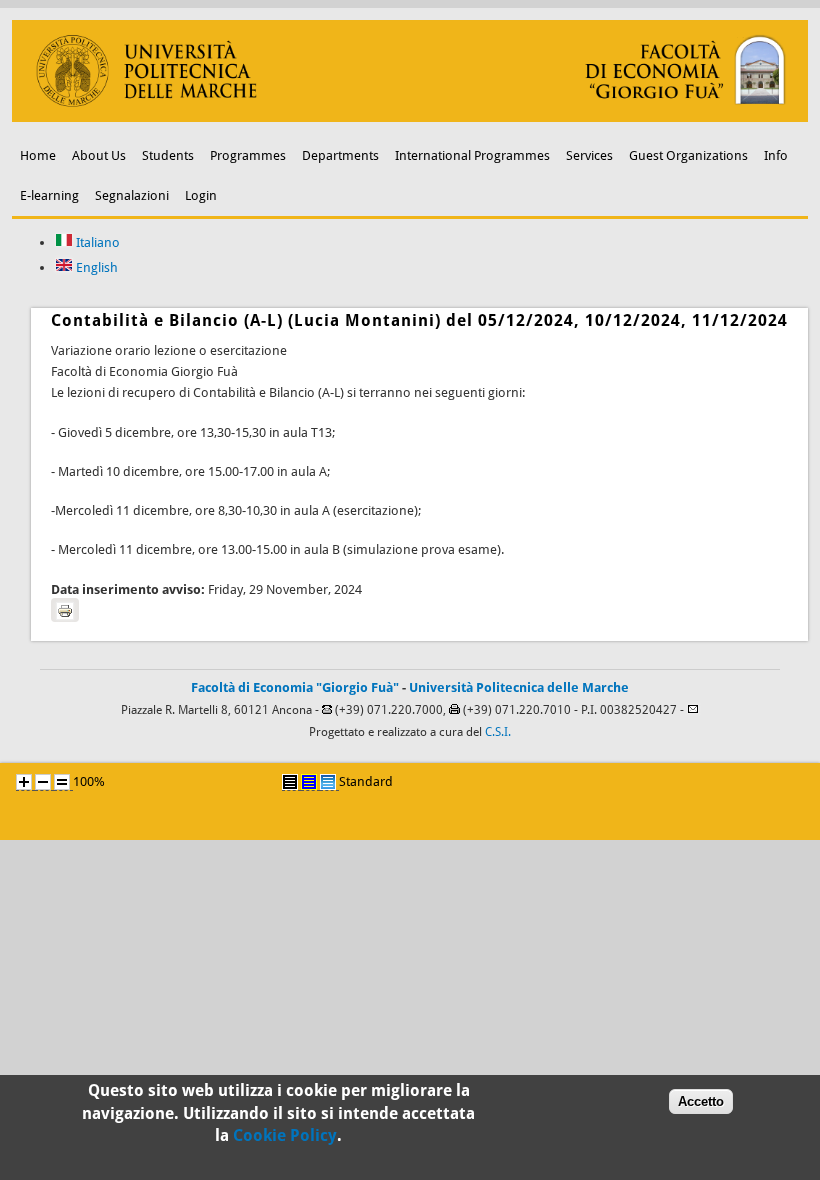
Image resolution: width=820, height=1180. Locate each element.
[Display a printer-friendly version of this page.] (65, 610)
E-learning (49, 195)
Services (589, 155)
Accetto (701, 1101)
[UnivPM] (409, 117)
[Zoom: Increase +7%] (24, 782)
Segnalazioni (132, 195)
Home (38, 155)
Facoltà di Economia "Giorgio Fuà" (295, 687)
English (95, 267)
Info (776, 155)
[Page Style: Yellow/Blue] (309, 782)
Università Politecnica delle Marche (519, 687)
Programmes (248, 155)
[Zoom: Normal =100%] (62, 782)
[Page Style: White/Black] (290, 782)
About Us (99, 155)
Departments (340, 155)
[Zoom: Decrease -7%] (43, 782)
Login (201, 195)
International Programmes (472, 155)
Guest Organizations (688, 155)
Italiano (96, 242)
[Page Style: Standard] (328, 782)
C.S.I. (498, 732)
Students (168, 155)
